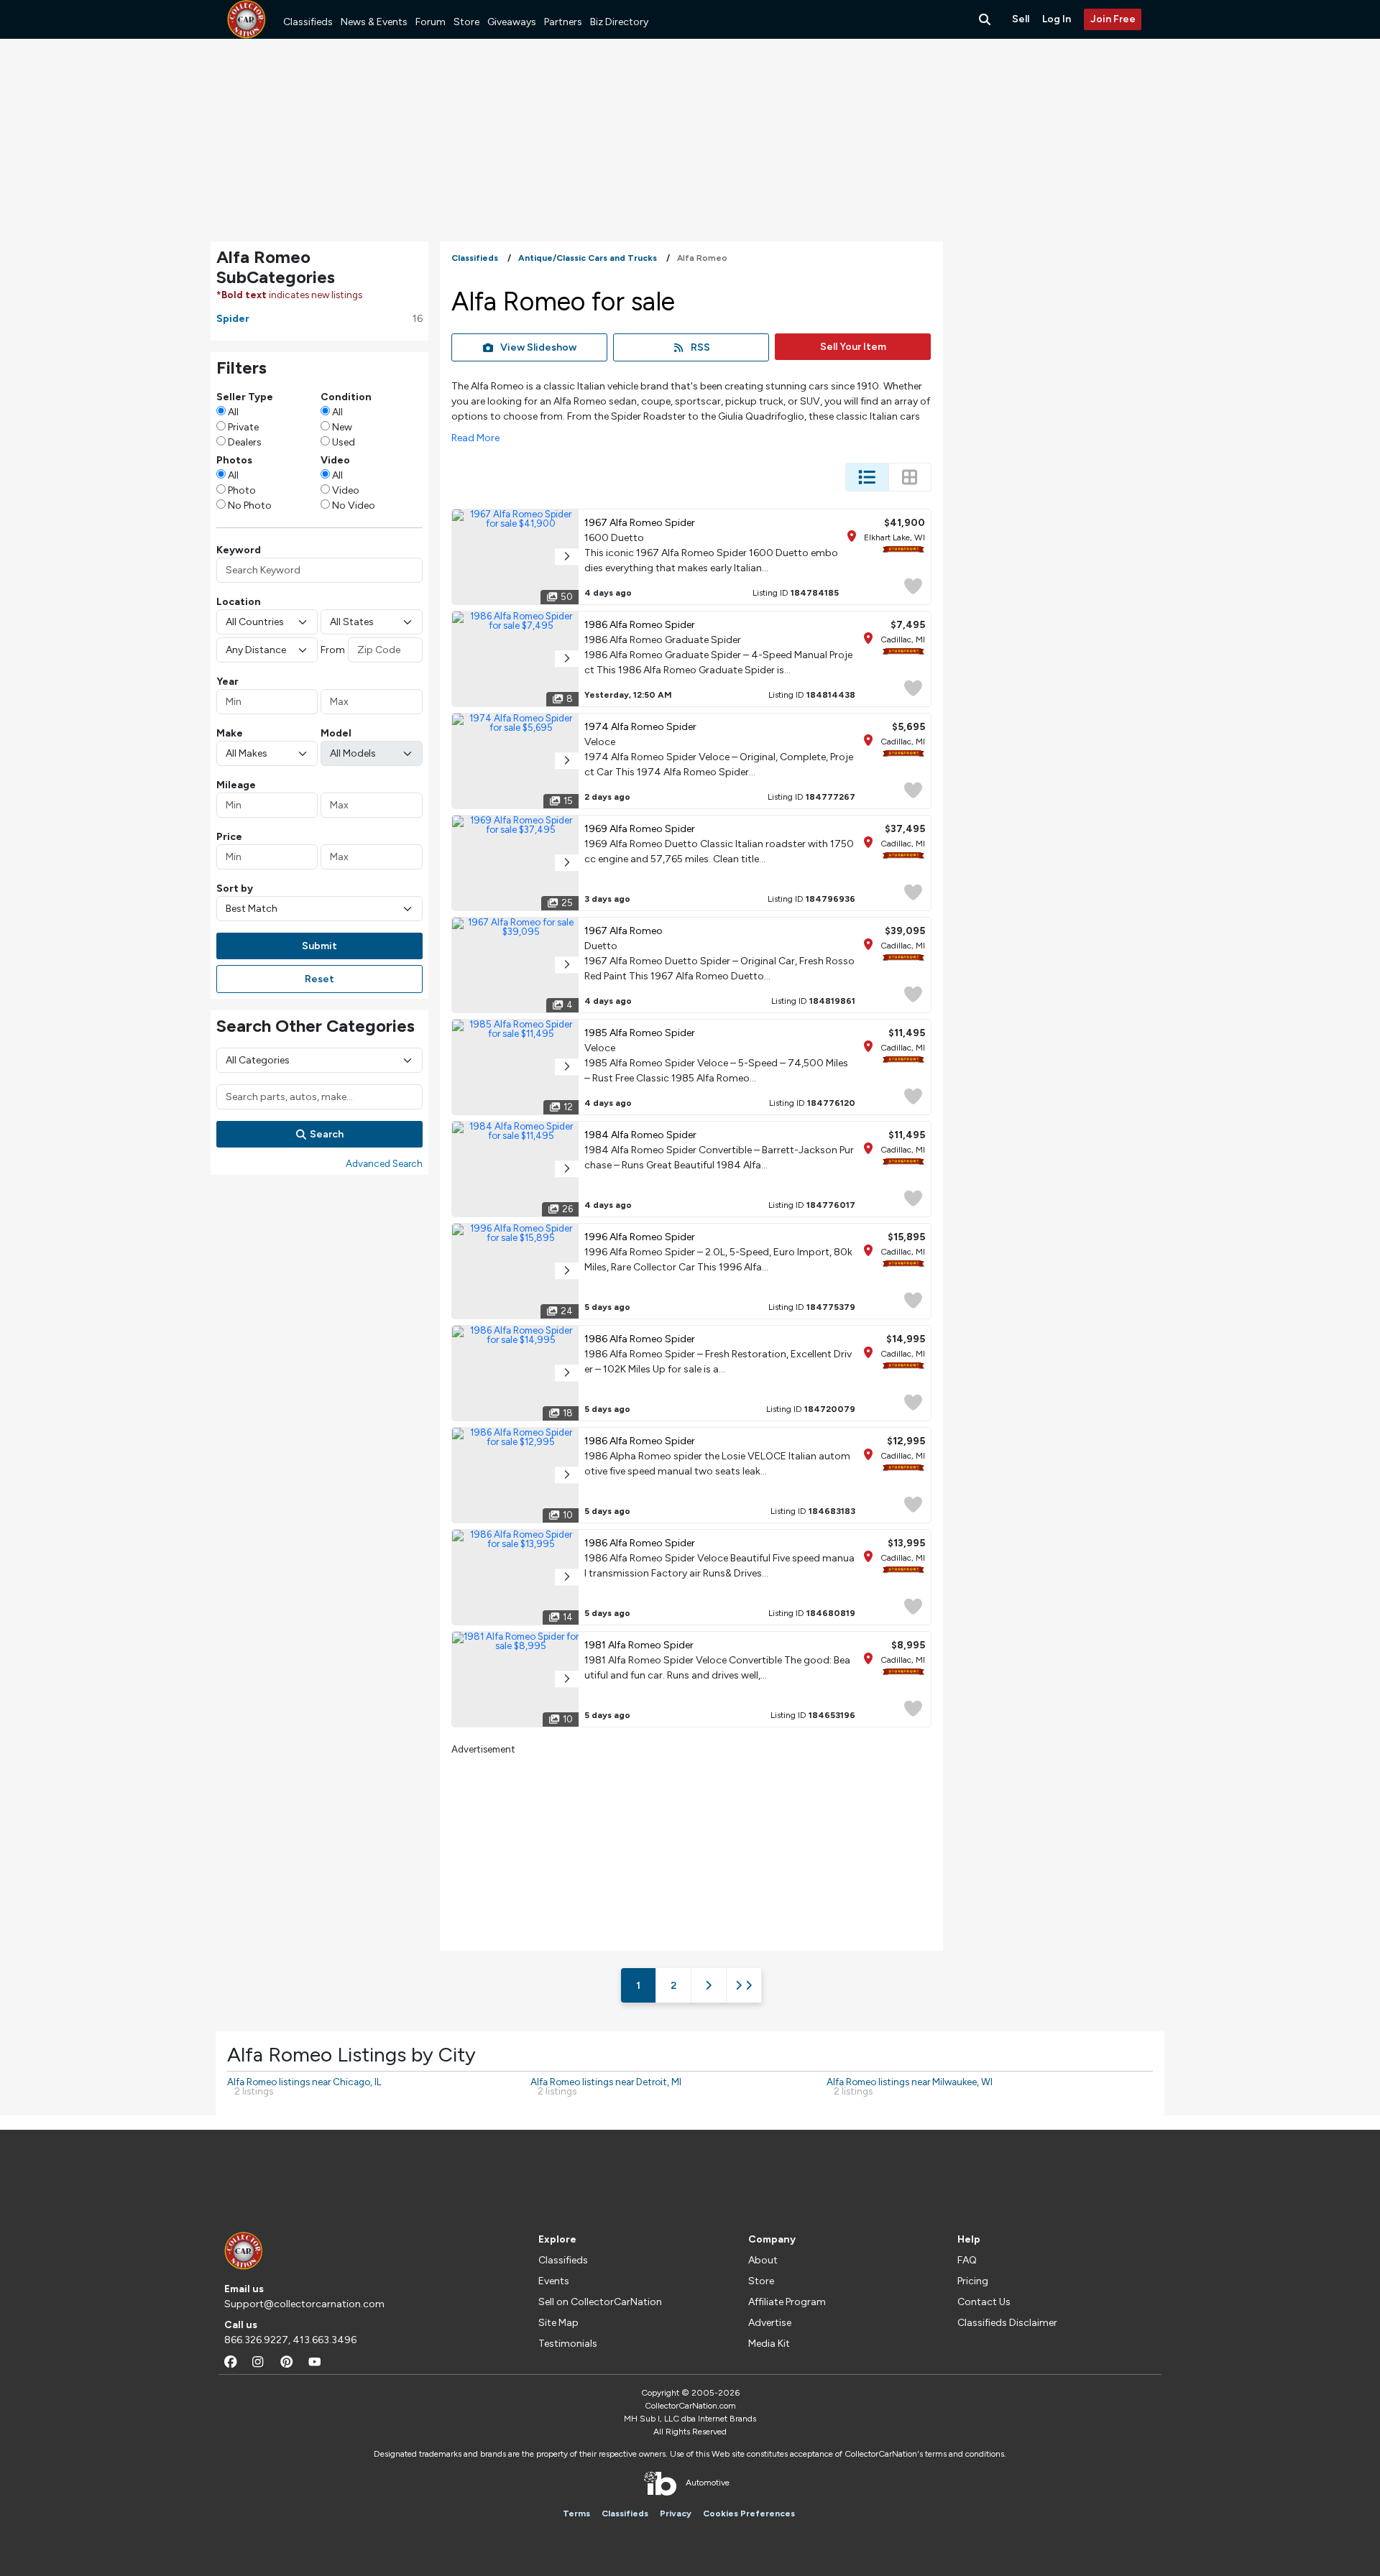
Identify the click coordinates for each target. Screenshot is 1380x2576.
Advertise (770, 2323)
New (342, 427)
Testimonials (568, 2344)
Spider (233, 319)
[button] (567, 557)
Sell (1021, 19)
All (233, 412)
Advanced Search (384, 1163)
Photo (242, 490)
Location (239, 602)
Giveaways (512, 22)
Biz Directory (619, 22)
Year (227, 682)
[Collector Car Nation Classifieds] (247, 19)
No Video (354, 505)
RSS (700, 347)
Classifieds (308, 22)
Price (229, 837)
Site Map (558, 2323)
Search (327, 1134)
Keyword (239, 550)
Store (466, 22)
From (333, 650)
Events (554, 2281)
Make (230, 733)
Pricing (973, 2281)
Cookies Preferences (749, 2513)
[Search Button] (986, 19)
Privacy (676, 2513)
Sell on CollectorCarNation (600, 2302)
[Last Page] (744, 1985)
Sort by (235, 888)
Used (344, 442)
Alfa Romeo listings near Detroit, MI (606, 2086)
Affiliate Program (787, 2302)
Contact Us (984, 2302)
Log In (1057, 19)
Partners (563, 22)
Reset (319, 979)
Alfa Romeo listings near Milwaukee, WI (910, 2086)
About (763, 2260)
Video (346, 490)
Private (243, 427)
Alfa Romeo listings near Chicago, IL (304, 2086)
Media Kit (769, 2344)
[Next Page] (709, 1985)
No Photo (250, 505)
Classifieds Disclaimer (1007, 2323)
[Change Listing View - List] (867, 477)
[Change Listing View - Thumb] (910, 477)
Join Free (1113, 19)
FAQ (967, 2260)
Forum (431, 22)
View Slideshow (538, 347)
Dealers (245, 442)
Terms (576, 2513)
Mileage (236, 785)
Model (336, 733)
